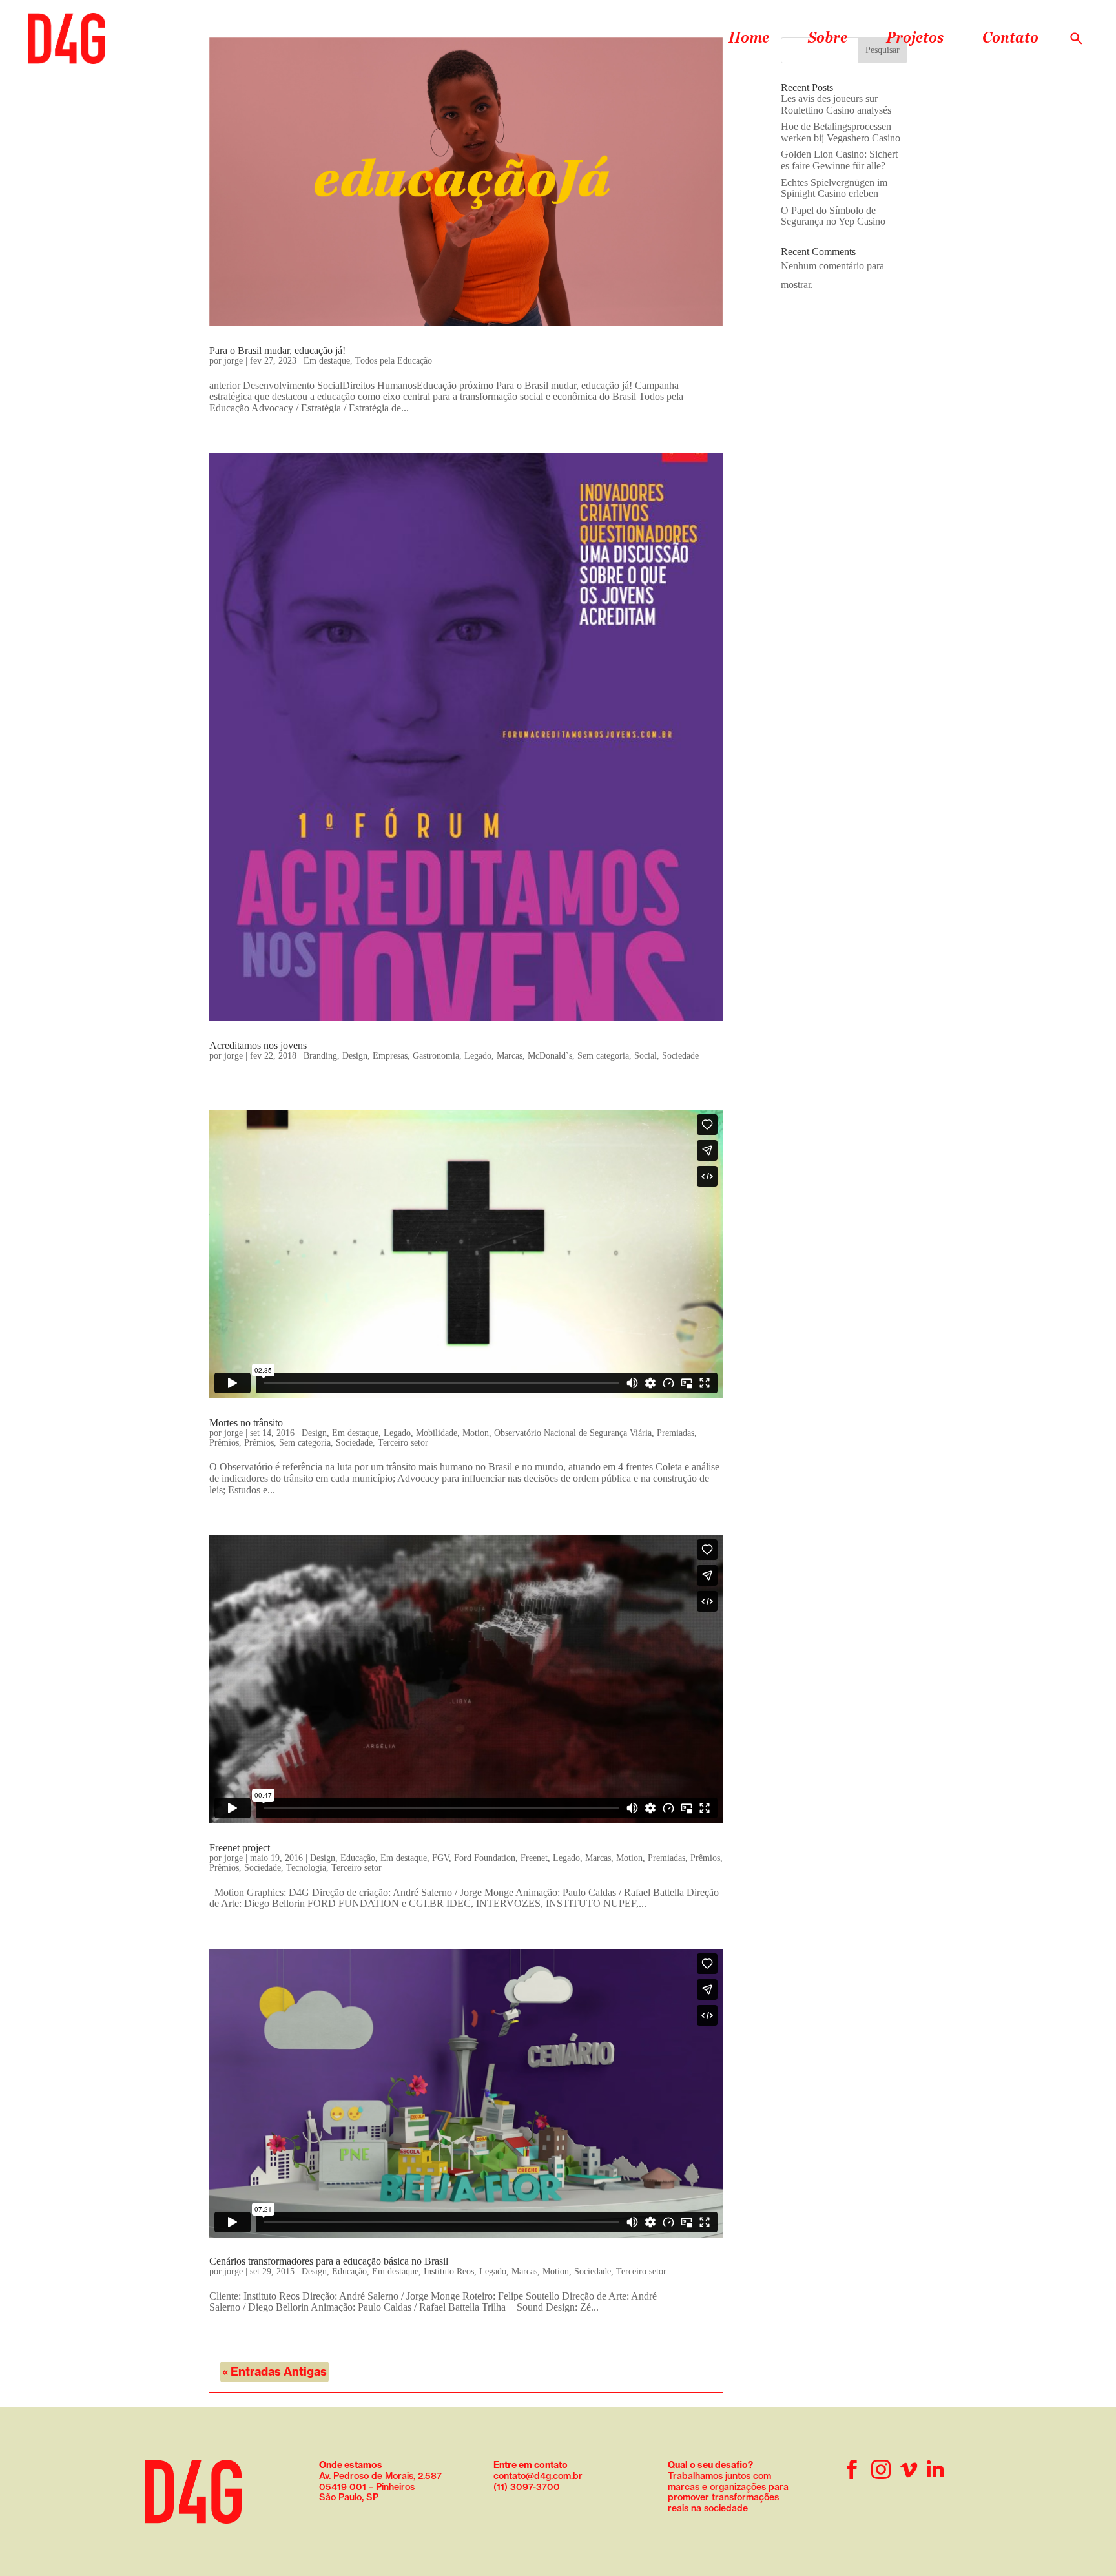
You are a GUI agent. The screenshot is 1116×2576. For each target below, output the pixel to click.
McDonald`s (550, 1056)
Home (749, 37)
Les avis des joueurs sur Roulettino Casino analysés (836, 104)
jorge (233, 361)
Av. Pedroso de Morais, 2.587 (380, 2470)
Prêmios (224, 1443)
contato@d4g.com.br (538, 2476)
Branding (320, 1056)
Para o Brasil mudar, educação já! (277, 350)
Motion (476, 1433)
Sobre (828, 37)
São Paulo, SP (349, 2497)
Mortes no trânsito (246, 1423)
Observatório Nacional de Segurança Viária (573, 1433)
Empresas (390, 1056)
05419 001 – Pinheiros (367, 2487)
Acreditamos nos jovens (258, 1045)
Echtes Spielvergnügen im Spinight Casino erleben (834, 188)
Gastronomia (436, 1056)
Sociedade (680, 1056)
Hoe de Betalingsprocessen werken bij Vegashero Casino (841, 132)
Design (355, 1056)
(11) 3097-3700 (527, 2487)
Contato (1010, 37)
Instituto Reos (449, 2271)
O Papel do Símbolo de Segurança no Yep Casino (833, 216)
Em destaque (327, 361)
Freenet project (240, 1848)
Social (646, 1056)
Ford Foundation (485, 1858)
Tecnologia (306, 1868)
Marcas (510, 1056)
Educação (358, 1858)
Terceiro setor (403, 1443)
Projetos (915, 37)
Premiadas (676, 1433)
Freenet (534, 1858)
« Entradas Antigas (274, 2372)
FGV (440, 1858)
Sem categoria (603, 1056)
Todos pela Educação (394, 361)
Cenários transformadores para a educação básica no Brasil (329, 2261)
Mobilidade (437, 1433)
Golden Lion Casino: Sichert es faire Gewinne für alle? (839, 160)
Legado (478, 1056)
